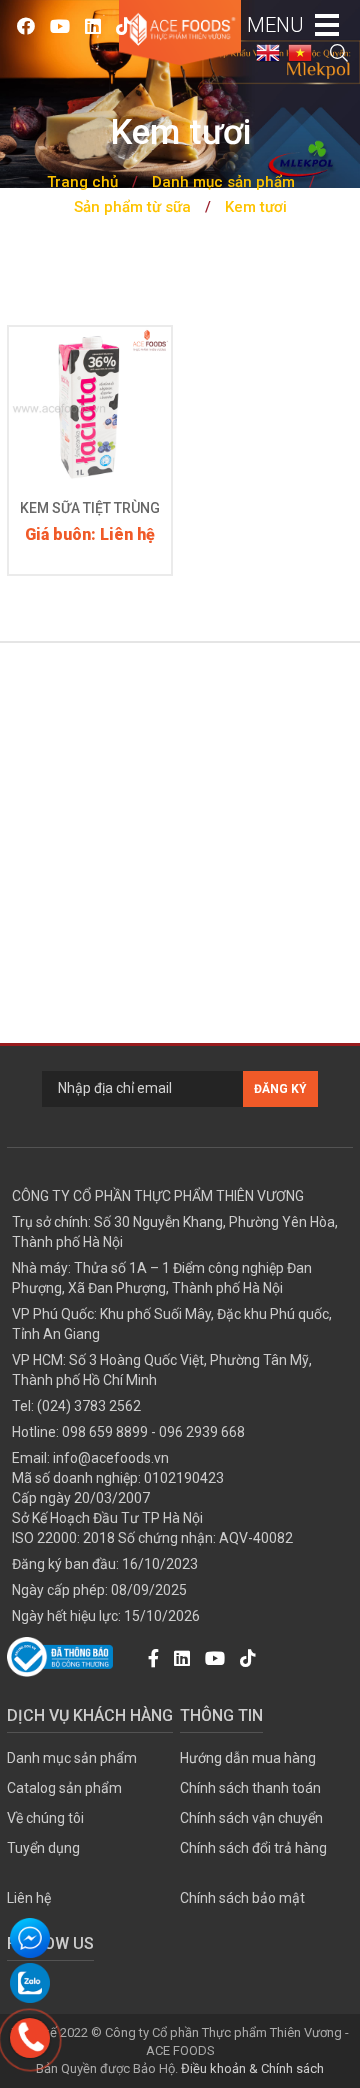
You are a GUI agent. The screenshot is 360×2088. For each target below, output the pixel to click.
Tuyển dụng (43, 1848)
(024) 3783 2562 (89, 1406)
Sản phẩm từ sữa (132, 207)
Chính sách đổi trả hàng (253, 1848)
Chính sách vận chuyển (251, 1818)
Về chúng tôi (45, 1818)
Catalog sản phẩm (64, 1788)
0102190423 (184, 1478)
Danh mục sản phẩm (223, 182)
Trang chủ (82, 182)
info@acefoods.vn (111, 1458)
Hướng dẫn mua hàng (248, 1758)
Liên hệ (29, 1898)
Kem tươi (256, 207)
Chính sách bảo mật (242, 1898)
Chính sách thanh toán (250, 1788)
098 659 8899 (105, 1432)
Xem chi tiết (90, 443)
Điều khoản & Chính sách (252, 2068)
